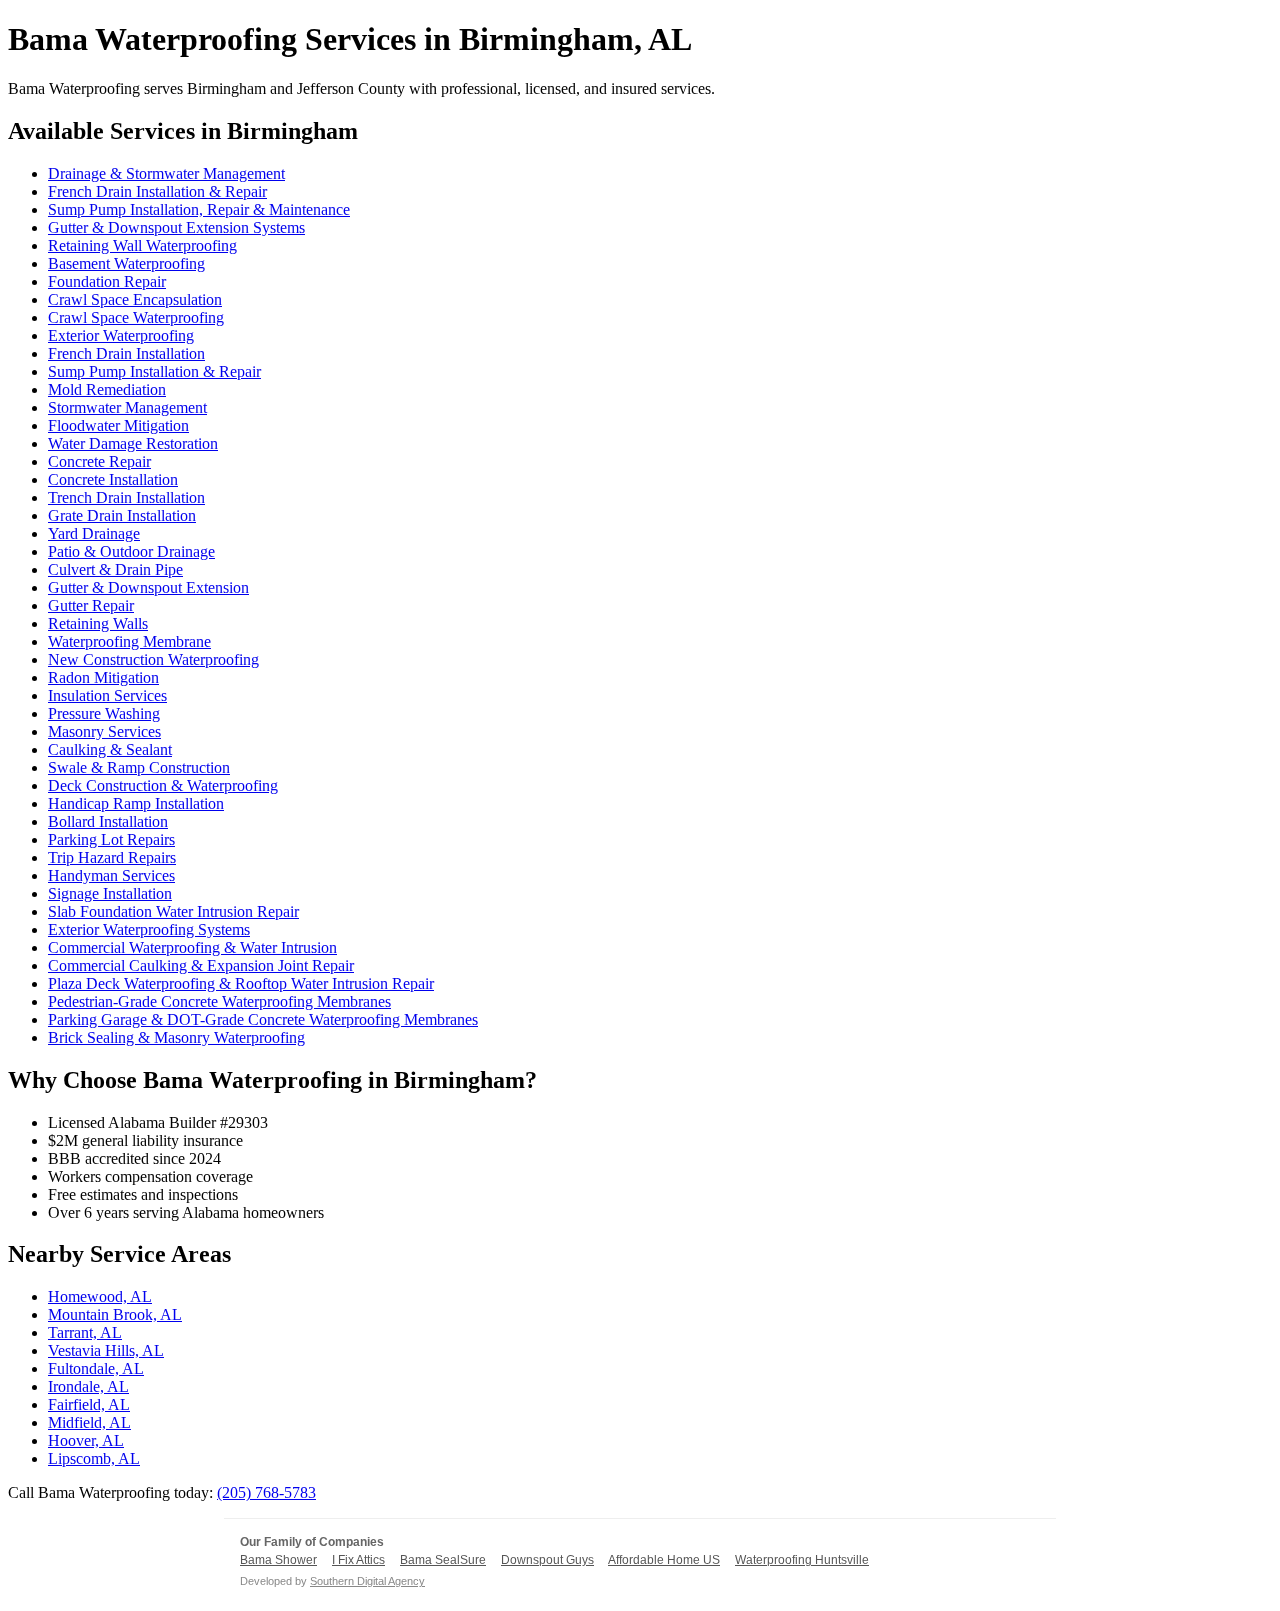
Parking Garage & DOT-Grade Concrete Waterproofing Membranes (263, 1019)
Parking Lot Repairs (111, 839)
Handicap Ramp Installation (136, 803)
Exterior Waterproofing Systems (149, 929)
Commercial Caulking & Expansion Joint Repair (201, 965)
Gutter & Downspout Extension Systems (176, 227)
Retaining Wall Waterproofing (142, 245)
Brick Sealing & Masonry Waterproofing (176, 1037)
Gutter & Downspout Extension (148, 587)
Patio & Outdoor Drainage (131, 551)
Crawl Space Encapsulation (135, 299)
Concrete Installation (113, 479)
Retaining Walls (98, 623)
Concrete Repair (99, 461)
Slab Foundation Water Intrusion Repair (173, 911)
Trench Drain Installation (126, 497)
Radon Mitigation (103, 677)
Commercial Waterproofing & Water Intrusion (192, 947)
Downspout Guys (547, 1560)
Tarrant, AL (85, 1332)
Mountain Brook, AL (115, 1314)
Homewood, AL (100, 1296)
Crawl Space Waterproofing (136, 317)
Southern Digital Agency (367, 1581)
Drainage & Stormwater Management (166, 173)
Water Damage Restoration (133, 443)
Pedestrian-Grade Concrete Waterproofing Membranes (219, 1001)
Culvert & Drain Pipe (115, 569)
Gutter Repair (91, 605)
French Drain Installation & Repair (157, 191)
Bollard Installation (108, 821)
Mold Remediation (107, 389)
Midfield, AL (89, 1422)
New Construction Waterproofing (153, 659)
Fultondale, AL (96, 1368)
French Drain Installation (126, 353)
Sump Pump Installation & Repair (154, 371)
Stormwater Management (127, 407)
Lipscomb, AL (94, 1458)
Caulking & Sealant (110, 749)
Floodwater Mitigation (118, 425)
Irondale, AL (88, 1386)
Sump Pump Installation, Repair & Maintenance (199, 209)
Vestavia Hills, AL (106, 1350)
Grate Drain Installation (122, 515)
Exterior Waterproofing (121, 335)
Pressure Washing (104, 713)
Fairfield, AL (89, 1404)
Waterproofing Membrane (129, 641)
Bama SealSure (443, 1560)
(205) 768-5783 (266, 1492)
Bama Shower (278, 1560)
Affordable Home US (664, 1560)
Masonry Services (104, 731)
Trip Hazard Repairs (112, 857)
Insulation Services (107, 695)
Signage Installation (110, 893)
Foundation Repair (107, 281)
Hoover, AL (86, 1440)
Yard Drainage (94, 533)
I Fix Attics (358, 1560)
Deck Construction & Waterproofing (163, 785)
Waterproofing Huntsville (802, 1560)
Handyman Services (111, 875)
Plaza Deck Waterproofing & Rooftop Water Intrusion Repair (241, 983)
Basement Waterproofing (126, 263)
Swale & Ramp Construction (139, 767)
